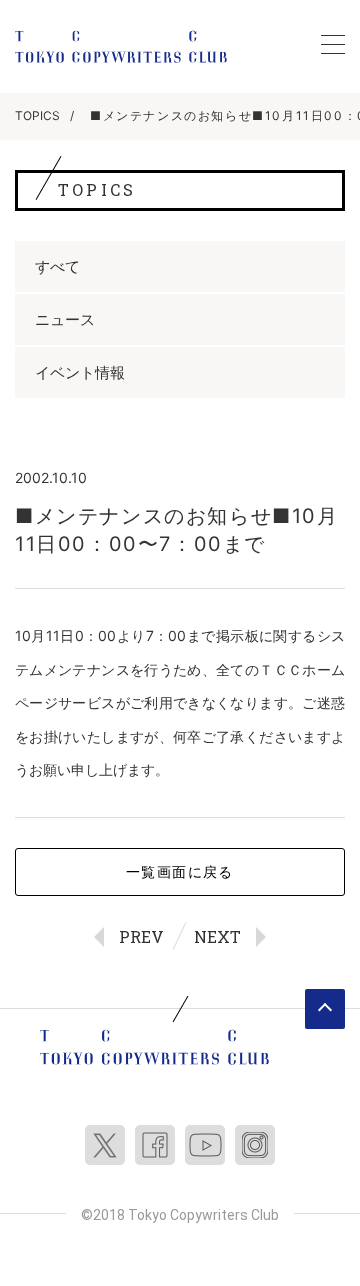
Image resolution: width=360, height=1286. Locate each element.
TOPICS (37, 115)
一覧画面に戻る (180, 871)
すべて (57, 266)
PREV (141, 936)
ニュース (65, 319)
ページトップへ (325, 1009)
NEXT (217, 936)
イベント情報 (80, 372)
